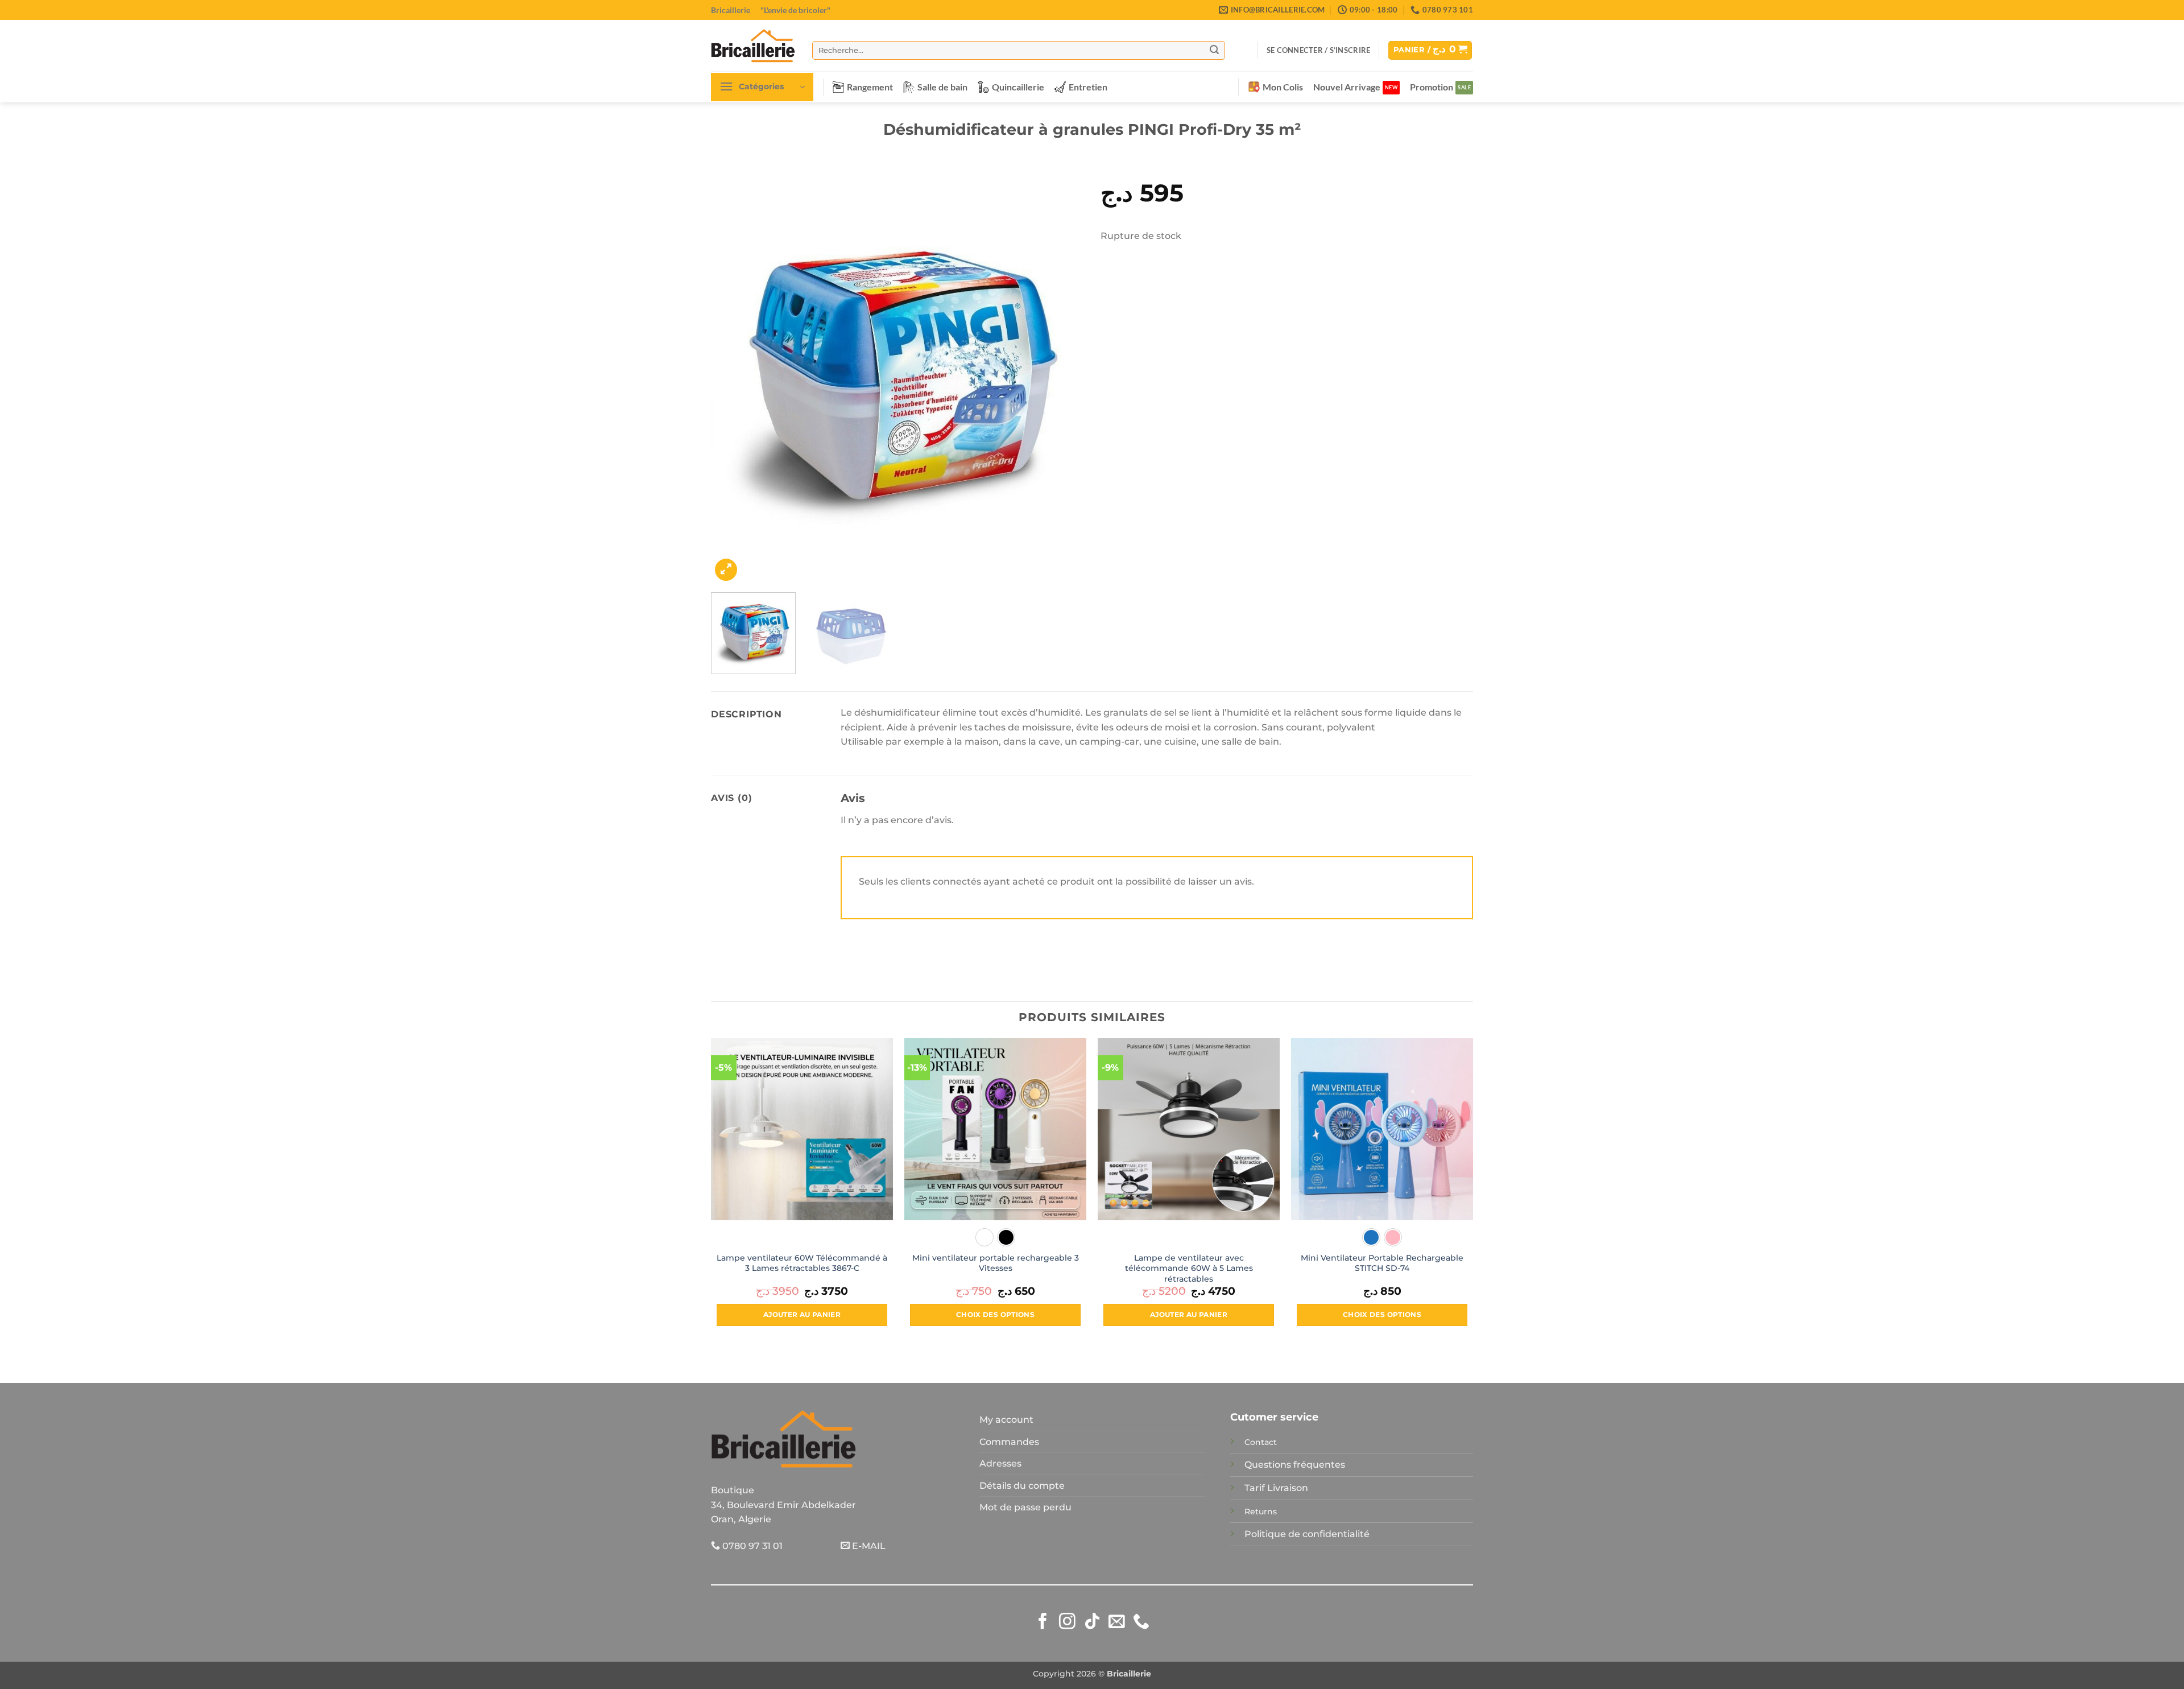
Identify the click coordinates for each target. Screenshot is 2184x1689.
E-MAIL (868, 1546)
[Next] (1062, 374)
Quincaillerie (1018, 87)
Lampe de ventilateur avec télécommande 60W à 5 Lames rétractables (1189, 1268)
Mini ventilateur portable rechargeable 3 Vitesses (996, 1263)
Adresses (1000, 1463)
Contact (1261, 1442)
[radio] (985, 1237)
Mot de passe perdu (1025, 1507)
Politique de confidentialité (1307, 1534)
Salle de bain (942, 87)
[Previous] (733, 374)
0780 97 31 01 (751, 1546)
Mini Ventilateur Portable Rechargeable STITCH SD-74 (1382, 1263)
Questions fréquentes (1295, 1465)
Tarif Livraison (1276, 1488)
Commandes (1009, 1442)
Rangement (870, 87)
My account (1006, 1420)
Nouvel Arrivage (1347, 87)
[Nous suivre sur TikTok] (1092, 1622)
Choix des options (995, 1315)
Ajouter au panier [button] (802, 1315)
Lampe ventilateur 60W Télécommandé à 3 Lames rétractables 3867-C (802, 1263)
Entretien (1088, 87)
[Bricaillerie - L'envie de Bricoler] (753, 46)
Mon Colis (1283, 87)
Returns (1261, 1512)
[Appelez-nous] (1141, 1622)
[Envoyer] (1214, 50)
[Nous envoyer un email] (1117, 1622)
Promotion (1432, 87)
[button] (1318, 50)
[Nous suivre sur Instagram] (1067, 1622)
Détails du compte (1022, 1486)
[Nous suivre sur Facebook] (1043, 1622)
